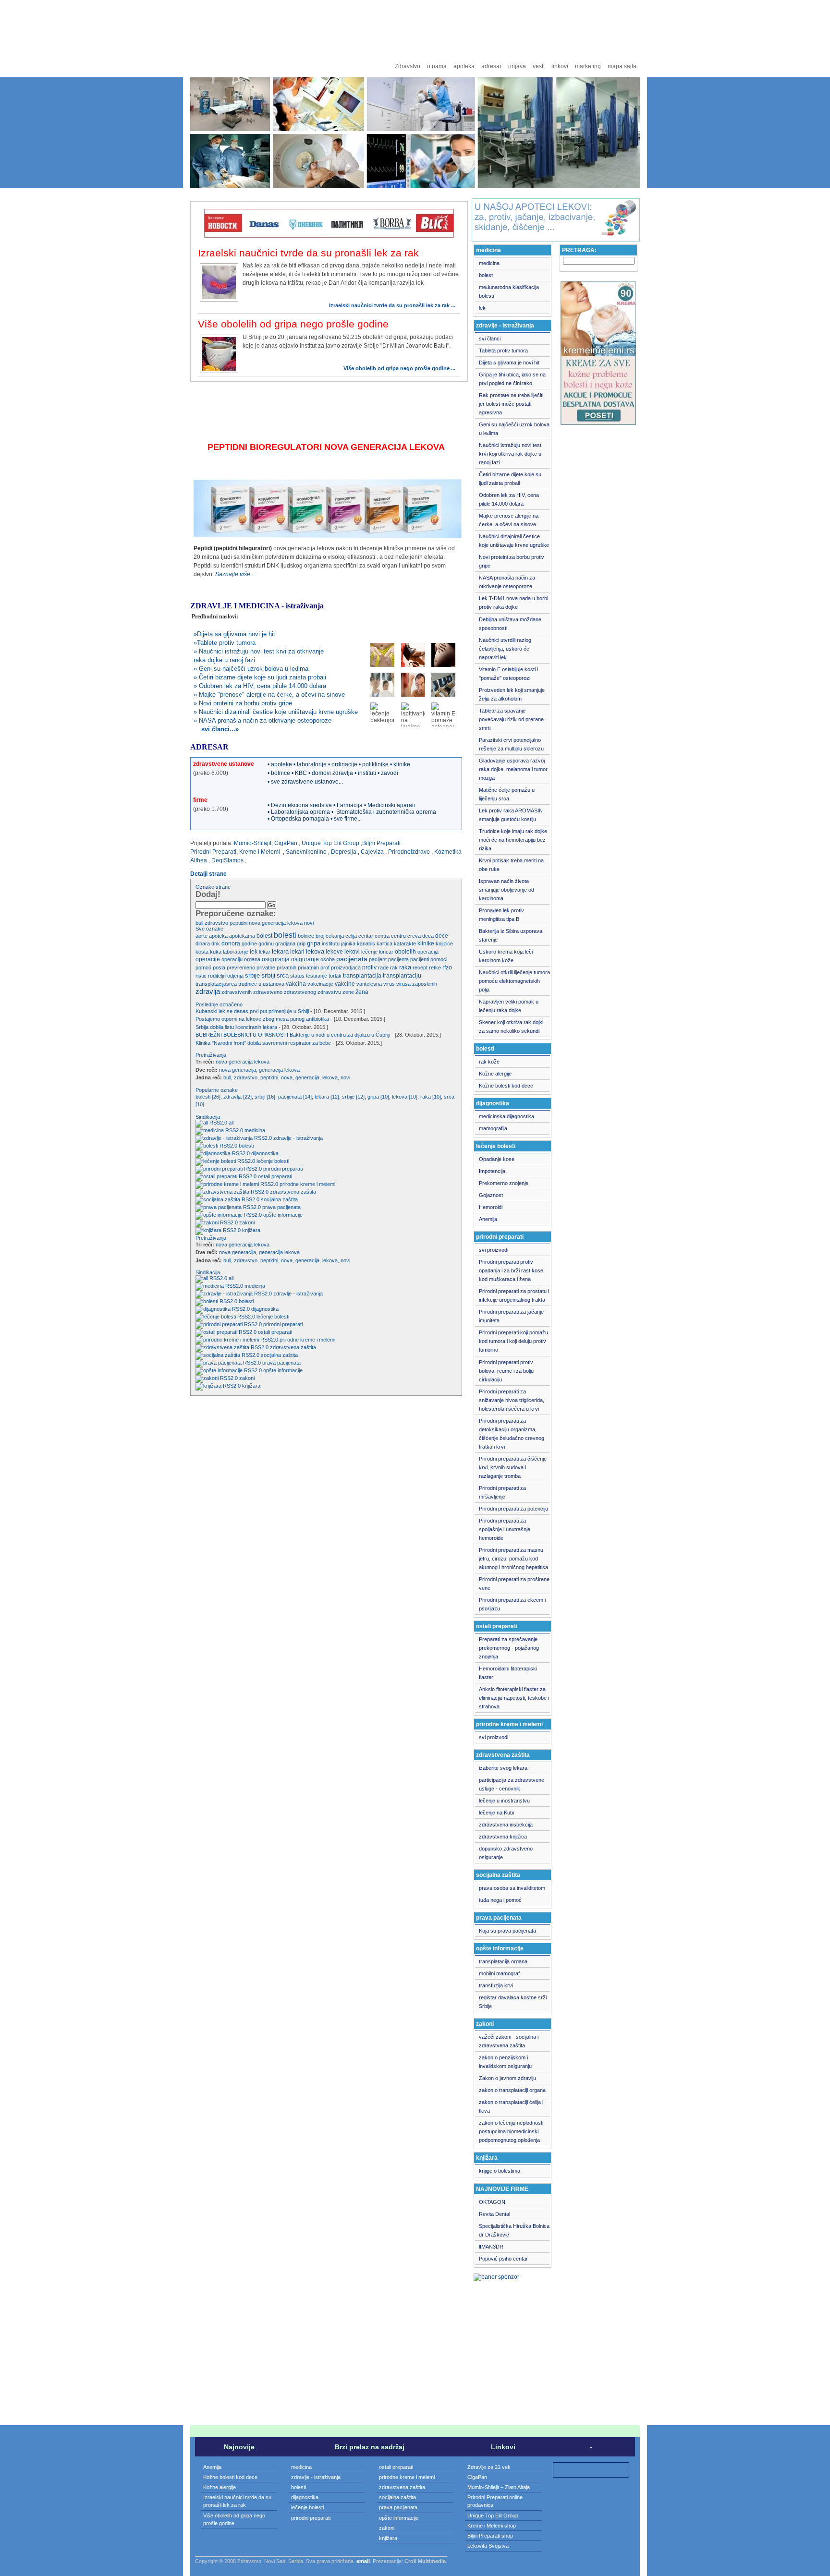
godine (249, 943)
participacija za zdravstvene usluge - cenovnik (512, 1784)
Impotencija (492, 1171)
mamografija (493, 1128)
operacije (208, 959)
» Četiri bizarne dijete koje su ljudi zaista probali (260, 677)
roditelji (216, 976)
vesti (539, 66)
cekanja (335, 936)
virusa (403, 984)
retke (435, 968)
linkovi (560, 66)
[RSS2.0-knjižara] (218, 1230)
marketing (588, 66)
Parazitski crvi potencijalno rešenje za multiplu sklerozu (511, 744)
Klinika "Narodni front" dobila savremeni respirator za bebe (263, 1043)
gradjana (285, 943)
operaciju (232, 959)
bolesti (285, 935)
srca (283, 976)
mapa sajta (622, 66)
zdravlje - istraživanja (298, 1138)
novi (309, 923)
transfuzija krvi (496, 1985)
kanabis (366, 943)
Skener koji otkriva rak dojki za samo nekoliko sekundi (511, 1027)
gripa (314, 943)
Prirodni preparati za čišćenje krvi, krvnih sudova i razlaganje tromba (513, 1467)
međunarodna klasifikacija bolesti (509, 291)
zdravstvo (216, 923)
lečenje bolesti (273, 1161)
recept (420, 968)
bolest (264, 936)
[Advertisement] (415, 26)
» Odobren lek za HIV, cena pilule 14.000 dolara (260, 686)
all (231, 1123)
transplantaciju (402, 976)
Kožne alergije (495, 1074)
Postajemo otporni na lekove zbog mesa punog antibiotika (262, 1019)
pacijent (378, 959)
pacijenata (352, 959)
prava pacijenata (281, 1207)
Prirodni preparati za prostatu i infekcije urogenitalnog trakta (514, 1295)
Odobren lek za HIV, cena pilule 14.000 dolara (509, 499)
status (297, 976)
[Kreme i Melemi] (598, 423)
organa (252, 959)
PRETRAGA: (579, 250)
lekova (295, 923)
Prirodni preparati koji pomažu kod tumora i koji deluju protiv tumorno (513, 1341)
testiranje (317, 976)
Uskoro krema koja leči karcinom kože (506, 956)
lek (254, 952)
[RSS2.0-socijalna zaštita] (227, 1199)
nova (255, 923)
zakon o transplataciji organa (512, 2090)
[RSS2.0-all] (211, 1123)
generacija (274, 923)
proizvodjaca (346, 968)
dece (442, 936)
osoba (328, 959)
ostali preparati (275, 1176)
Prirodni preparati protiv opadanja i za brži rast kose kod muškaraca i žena (511, 1270)
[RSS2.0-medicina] (219, 1130)
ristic (201, 976)
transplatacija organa (503, 1961)
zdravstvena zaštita (293, 1192)
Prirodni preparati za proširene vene (514, 1584)
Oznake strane (213, 887)
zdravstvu (329, 992)
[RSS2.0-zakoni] (217, 1222)
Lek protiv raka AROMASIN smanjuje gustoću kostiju (511, 815)
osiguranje (305, 959)
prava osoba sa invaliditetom (512, 1888)
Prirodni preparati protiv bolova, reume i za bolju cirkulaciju (506, 1371)
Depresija (344, 852)
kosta (202, 952)
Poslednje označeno (219, 1004)
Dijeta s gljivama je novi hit (509, 363)
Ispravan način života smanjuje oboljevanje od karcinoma (507, 890)
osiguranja (276, 959)
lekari (297, 952)
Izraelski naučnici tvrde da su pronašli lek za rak (308, 253)
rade (383, 968)
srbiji (268, 975)
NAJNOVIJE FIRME (502, 2189)
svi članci (490, 339)
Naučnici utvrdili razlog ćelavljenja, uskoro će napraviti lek (505, 649)
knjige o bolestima (500, 2171)
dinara (203, 943)
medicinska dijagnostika (507, 1116)
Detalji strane (208, 874)
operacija (428, 952)
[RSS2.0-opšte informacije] (229, 1215)
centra (382, 936)
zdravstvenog (300, 992)
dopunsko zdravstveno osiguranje (506, 1853)
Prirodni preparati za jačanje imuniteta (511, 1316)
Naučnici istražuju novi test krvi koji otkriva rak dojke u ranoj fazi (510, 454)
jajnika (348, 943)
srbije (252, 975)
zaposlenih (425, 984)
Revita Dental (494, 2214)
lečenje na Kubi (496, 1813)
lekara (280, 951)
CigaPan (286, 843)
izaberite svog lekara (503, 1768)
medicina (255, 1130)
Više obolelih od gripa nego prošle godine (293, 324)
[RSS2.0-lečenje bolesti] (225, 1161)
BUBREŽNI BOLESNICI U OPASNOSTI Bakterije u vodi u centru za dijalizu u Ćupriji (293, 1035)
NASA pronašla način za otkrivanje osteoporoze (507, 582)
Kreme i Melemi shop (492, 2526)
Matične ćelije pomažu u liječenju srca (507, 794)
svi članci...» (216, 729)
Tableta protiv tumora (503, 351)
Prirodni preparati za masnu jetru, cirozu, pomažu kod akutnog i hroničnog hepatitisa (513, 1559)
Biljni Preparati (381, 843)
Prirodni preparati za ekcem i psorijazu (512, 1604)
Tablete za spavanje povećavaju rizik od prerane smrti (511, 719)
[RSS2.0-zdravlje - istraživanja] (234, 1138)
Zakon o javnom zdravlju (507, 2078)
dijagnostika (265, 1153)
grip (301, 943)
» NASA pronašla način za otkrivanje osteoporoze (262, 720)
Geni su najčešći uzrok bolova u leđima (514, 429)
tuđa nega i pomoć (500, 1900)
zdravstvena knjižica (503, 1837)
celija (351, 936)
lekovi (352, 952)
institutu (331, 943)
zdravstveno (268, 992)
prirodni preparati (283, 1169)
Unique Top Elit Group (330, 843)
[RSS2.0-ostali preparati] (226, 1176)
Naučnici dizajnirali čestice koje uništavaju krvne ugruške (514, 541)
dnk (216, 943)
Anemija (488, 1219)
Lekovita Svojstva (488, 2546)
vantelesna (369, 984)
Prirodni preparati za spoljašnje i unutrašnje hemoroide (505, 1529)
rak (394, 968)
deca (428, 936)
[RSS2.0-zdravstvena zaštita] (232, 1192)
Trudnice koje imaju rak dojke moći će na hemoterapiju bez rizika (513, 840)
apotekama (242, 936)
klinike (426, 943)
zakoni (247, 1222)
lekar (265, 952)
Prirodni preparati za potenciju (513, 1509)
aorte (201, 936)
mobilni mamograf (499, 1973)
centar (366, 936)
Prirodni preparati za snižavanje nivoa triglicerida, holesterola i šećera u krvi (512, 1400)
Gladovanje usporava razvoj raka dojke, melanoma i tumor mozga (513, 769)
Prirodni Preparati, (214, 852)
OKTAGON (492, 2202)
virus (389, 984)
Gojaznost (491, 1195)
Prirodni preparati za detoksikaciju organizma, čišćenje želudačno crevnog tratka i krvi (512, 1434)
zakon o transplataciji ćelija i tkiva (511, 2106)
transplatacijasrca (216, 984)
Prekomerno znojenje (504, 1183)
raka (405, 968)
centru (398, 936)
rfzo (447, 968)
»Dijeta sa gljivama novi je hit (234, 634)
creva (414, 936)
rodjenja (234, 976)
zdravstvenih (237, 992)
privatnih (287, 968)
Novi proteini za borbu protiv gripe (512, 561)
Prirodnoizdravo (409, 852)
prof (325, 968)
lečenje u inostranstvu (504, 1801)
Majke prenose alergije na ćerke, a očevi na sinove (509, 520)
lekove (334, 952)
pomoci (439, 959)
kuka (216, 952)
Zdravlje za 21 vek (489, 2467)
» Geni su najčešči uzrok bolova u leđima (251, 669)
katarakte (405, 943)
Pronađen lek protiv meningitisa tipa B (501, 915)
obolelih (405, 952)
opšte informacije (283, 1215)
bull (199, 923)
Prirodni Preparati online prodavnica (495, 2501)
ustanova (274, 984)
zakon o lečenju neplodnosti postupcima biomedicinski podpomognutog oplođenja (511, 2131)
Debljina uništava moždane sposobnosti (510, 624)
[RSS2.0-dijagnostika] (223, 1153)
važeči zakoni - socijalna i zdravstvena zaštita (509, 2041)
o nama (437, 66)
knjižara (251, 1230)
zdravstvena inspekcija (506, 1825)
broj (320, 936)
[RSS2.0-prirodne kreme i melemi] (237, 1184)
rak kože (489, 1062)
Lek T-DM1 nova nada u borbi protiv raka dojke (513, 603)
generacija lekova (279, 1070)
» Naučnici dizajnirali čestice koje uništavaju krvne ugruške (276, 712)
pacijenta (398, 959)
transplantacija (362, 975)
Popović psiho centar (503, 2259)
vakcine (345, 984)
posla (219, 968)
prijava (517, 66)
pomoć (203, 968)
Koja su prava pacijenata (507, 1931)
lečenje (369, 952)
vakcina (296, 984)
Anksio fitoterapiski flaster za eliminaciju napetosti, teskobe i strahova (514, 1698)
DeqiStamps (227, 860)
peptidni (238, 923)
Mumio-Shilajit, (253, 843)
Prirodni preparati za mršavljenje (502, 1492)
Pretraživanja (211, 1055)
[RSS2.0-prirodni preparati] (229, 1169)
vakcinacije (320, 984)
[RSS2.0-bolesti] (216, 1146)
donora (231, 943)
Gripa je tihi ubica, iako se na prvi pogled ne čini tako (512, 379)
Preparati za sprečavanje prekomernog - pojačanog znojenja (509, 1648)
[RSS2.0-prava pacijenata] (228, 1207)
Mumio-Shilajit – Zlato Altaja (499, 2487)
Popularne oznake (217, 1090)
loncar (386, 952)
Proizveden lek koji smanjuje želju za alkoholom (512, 694)
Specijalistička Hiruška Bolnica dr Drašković (514, 2230)
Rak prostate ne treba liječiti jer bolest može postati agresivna (511, 404)
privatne (266, 968)
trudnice (248, 984)
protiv (369, 968)
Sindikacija (208, 1117)
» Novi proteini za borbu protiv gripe (243, 703)
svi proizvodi (494, 1250)
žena (362, 992)
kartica (384, 943)
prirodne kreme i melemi (307, 1184)
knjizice (444, 943)
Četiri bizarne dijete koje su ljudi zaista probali (510, 479)
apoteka (464, 66)
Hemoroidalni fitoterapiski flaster (508, 1673)
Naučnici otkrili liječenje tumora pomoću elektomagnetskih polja (514, 981)
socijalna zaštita (279, 1199)
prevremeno (241, 968)
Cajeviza (372, 852)
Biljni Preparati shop (490, 2536)
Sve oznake (209, 929)
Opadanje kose (497, 1159)
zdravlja (208, 991)
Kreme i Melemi (261, 852)
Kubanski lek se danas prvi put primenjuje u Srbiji (253, 1011)
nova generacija (238, 1070)
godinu (266, 943)
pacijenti (420, 959)
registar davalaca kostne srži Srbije (513, 2002)
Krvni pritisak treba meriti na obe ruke (511, 865)
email (363, 2561)
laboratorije (236, 952)
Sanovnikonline (307, 852)
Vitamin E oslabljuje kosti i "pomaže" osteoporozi (508, 674)
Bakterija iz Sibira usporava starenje (511, 935)
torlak (335, 976)
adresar (491, 66)
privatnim (308, 968)
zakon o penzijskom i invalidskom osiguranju (505, 2062)
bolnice (306, 936)
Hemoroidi (491, 1207)
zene (348, 992)
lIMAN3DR (491, 2247)
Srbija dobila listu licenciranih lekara (236, 1027)
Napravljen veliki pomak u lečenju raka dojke (509, 1006)
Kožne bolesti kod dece (506, 1086)
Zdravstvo (408, 66)
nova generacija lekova (243, 1062)
